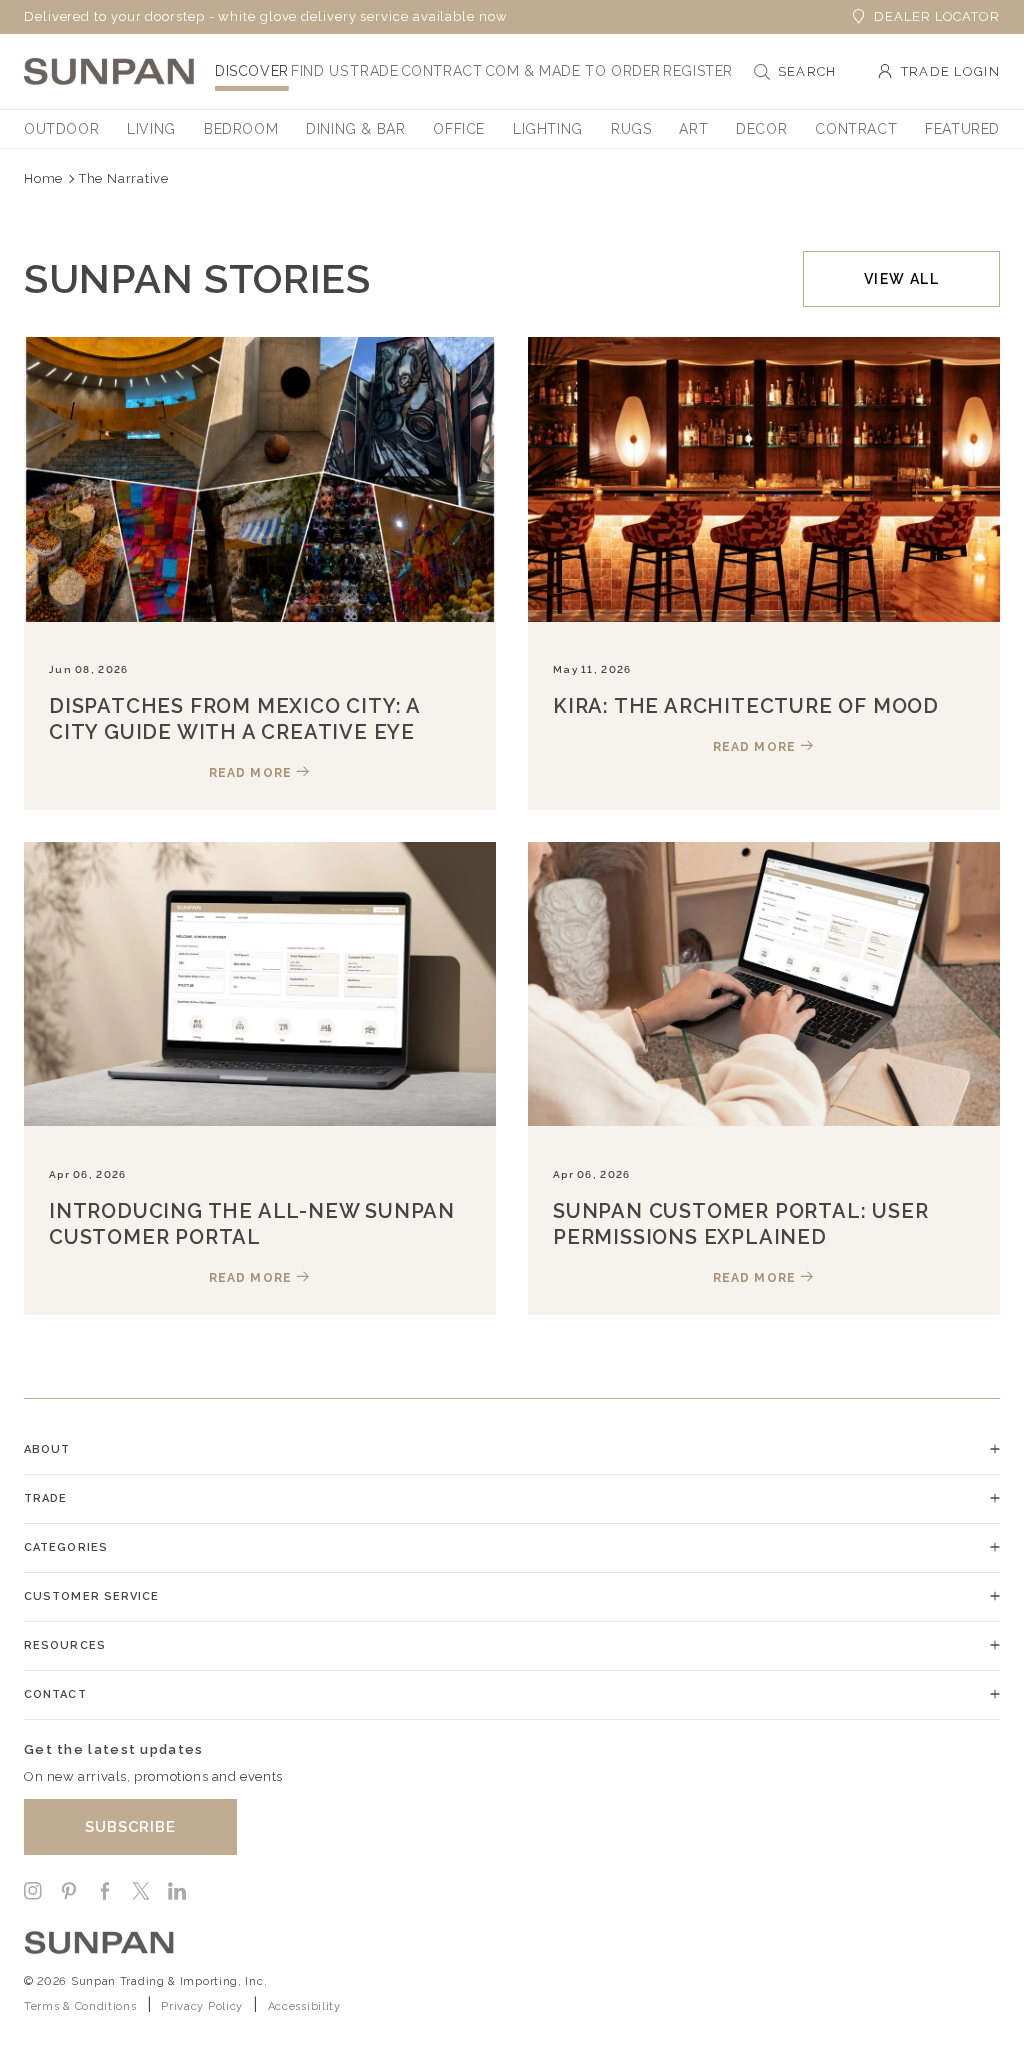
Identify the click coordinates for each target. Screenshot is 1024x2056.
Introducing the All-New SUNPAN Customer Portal (252, 1224)
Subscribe (130, 1827)
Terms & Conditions (80, 2006)
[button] (252, 71)
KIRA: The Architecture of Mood (746, 706)
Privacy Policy (202, 2006)
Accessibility (304, 2006)
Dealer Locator (937, 16)
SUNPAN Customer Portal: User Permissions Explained (740, 1224)
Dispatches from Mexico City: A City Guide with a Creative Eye (234, 719)
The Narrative (124, 178)
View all (901, 279)
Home (43, 178)
